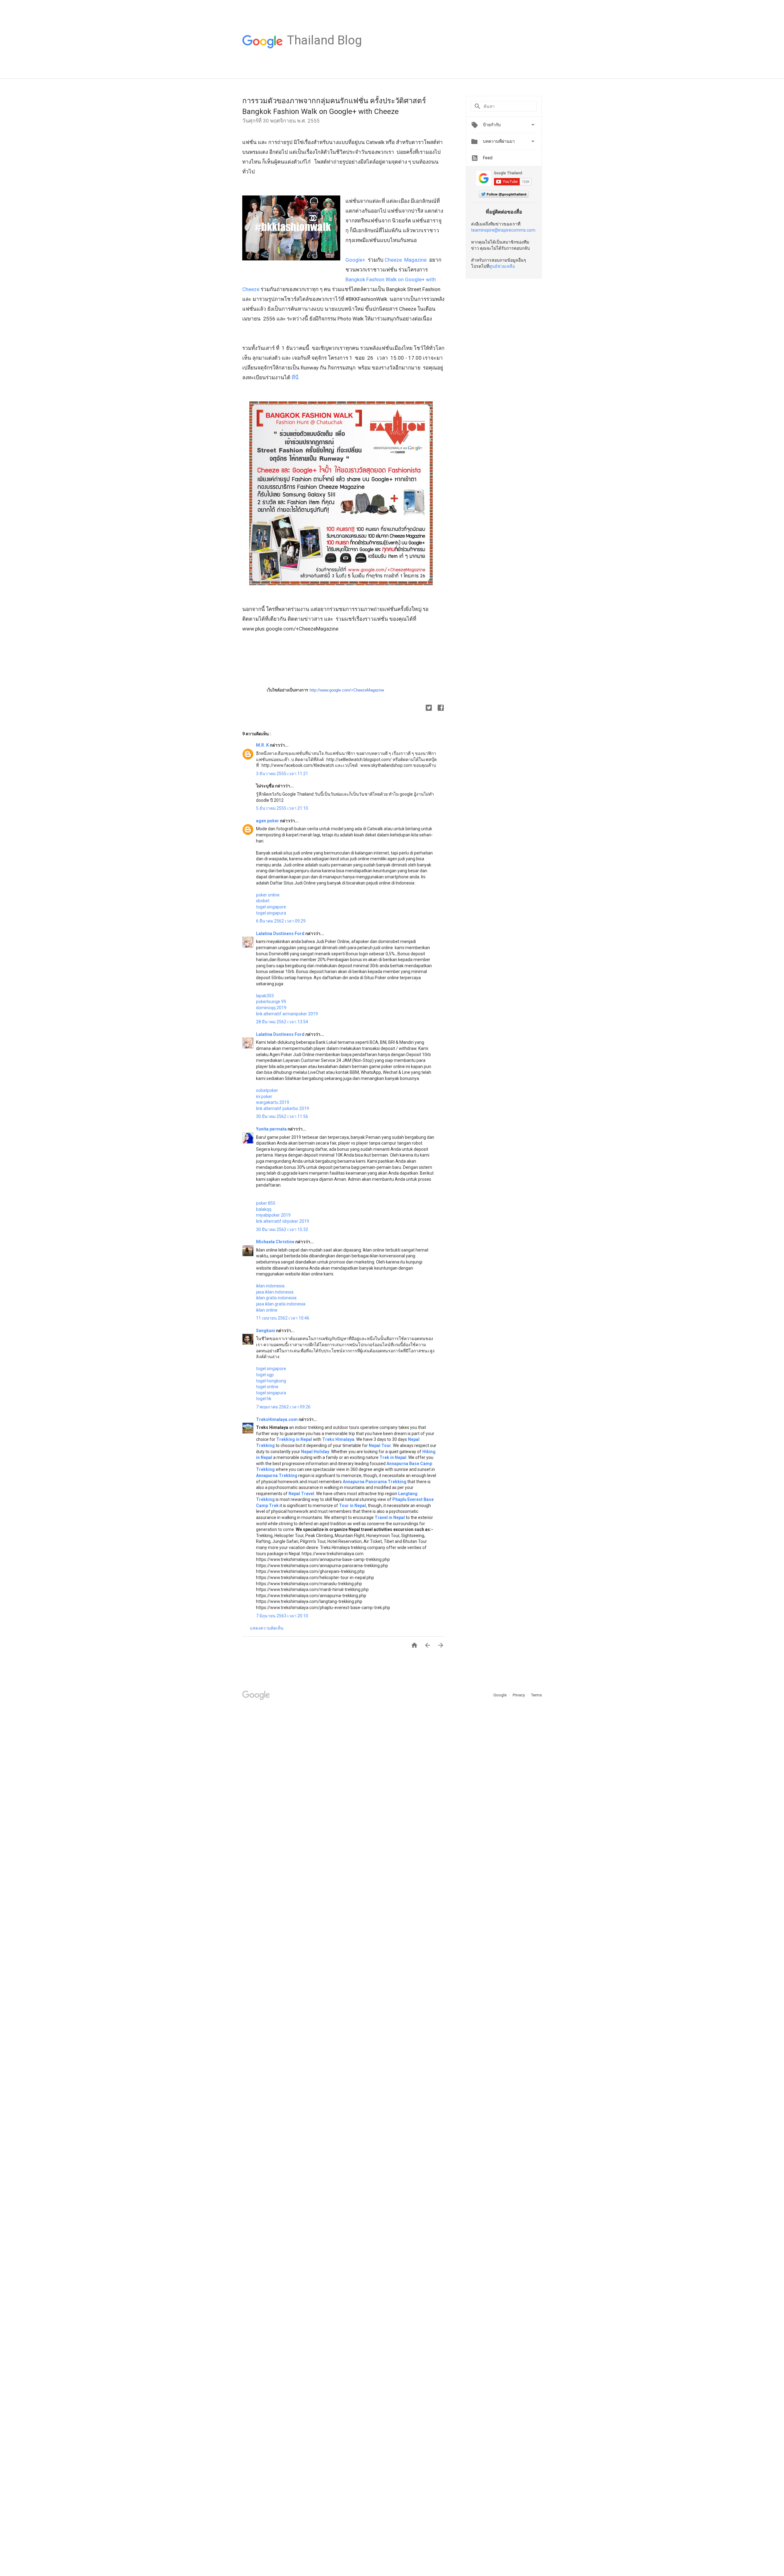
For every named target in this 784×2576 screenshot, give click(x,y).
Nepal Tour (380, 1445)
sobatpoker (267, 1090)
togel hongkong (271, 1381)
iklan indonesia (270, 1286)
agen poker (268, 821)
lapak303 (265, 996)
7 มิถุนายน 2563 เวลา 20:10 (282, 1616)
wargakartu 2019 (273, 1102)
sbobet (263, 901)
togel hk (264, 1399)
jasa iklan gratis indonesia (281, 1304)
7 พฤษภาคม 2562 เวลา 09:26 (283, 1407)
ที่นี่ (296, 377)
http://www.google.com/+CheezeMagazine (347, 690)
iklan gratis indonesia (276, 1298)
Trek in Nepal (393, 1457)
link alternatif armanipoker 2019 (287, 1014)
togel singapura (271, 913)
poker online (268, 895)
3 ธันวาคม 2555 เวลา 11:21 (282, 774)
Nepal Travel (301, 1494)
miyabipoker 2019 (273, 1215)
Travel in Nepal (390, 1517)
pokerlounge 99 (271, 1002)
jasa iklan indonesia (275, 1292)
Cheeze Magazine (406, 260)
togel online (267, 1387)
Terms (536, 1695)
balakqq (264, 1209)
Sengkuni (266, 1331)
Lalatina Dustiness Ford (281, 934)
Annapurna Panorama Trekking (375, 1482)
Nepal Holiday (315, 1452)
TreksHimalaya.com (277, 1419)
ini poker (264, 1097)
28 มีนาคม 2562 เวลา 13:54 (282, 1022)
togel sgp (265, 1375)
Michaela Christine (276, 1242)
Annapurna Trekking (277, 1476)
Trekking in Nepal (294, 1439)
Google (500, 1695)
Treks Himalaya (338, 1439)
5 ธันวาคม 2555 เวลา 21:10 (282, 808)
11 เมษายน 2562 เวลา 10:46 (283, 1318)
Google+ (355, 260)
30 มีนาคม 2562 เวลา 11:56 (282, 1116)
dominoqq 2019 (271, 1008)
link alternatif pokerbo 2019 (283, 1108)
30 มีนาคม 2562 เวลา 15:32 (282, 1229)
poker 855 (266, 1203)
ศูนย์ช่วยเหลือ (502, 266)
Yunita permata (272, 1129)
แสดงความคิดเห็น (267, 1628)
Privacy (519, 1695)
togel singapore (271, 907)
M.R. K (263, 745)
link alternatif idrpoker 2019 (283, 1221)
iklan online (267, 1310)
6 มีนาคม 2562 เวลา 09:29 (281, 921)
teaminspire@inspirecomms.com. (504, 230)
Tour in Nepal (352, 1506)
